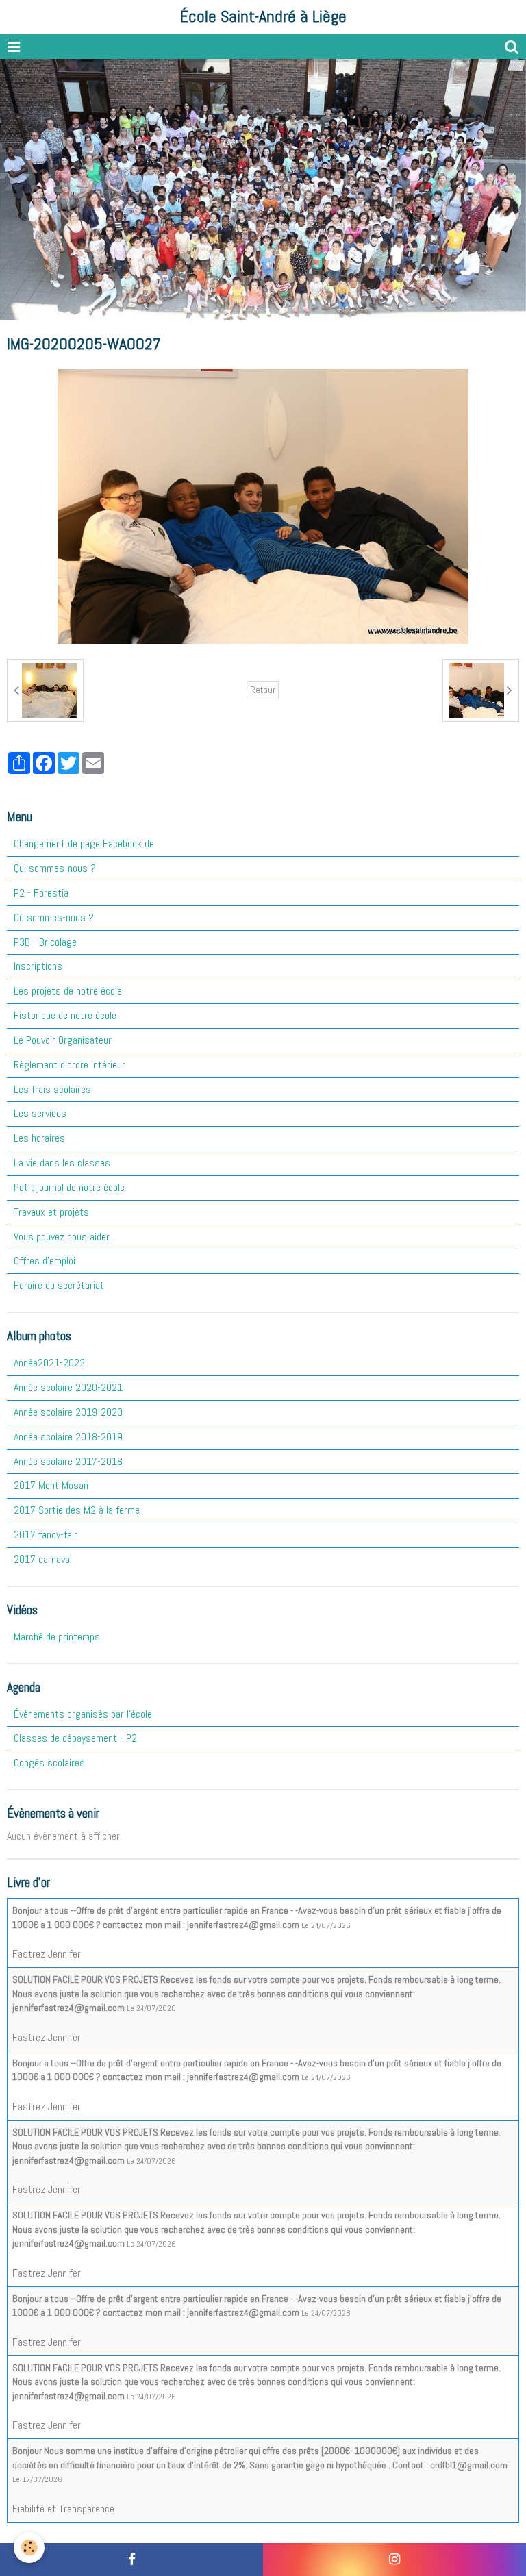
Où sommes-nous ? (54, 917)
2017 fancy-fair (46, 1535)
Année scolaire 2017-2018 (68, 1461)
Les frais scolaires (52, 1089)
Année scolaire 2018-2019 (68, 1437)
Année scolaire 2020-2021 (68, 1387)
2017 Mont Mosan (51, 1485)
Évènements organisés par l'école (83, 1714)
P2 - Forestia (41, 893)
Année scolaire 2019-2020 (68, 1412)
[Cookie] (29, 2548)
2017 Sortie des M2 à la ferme (77, 1510)
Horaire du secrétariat (59, 1285)
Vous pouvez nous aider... (65, 1237)
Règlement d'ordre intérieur (70, 1065)
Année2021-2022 (49, 1363)
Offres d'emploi (45, 1261)
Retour (263, 690)
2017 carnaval (43, 1559)
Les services (40, 1113)
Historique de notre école (65, 1015)
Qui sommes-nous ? (55, 868)
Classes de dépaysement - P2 (75, 1738)
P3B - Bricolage (45, 942)
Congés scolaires (49, 1763)
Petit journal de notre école (69, 1187)
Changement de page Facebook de (84, 843)
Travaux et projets (51, 1212)
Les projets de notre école (68, 991)
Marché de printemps (57, 1637)
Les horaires (39, 1138)
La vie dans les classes (62, 1163)
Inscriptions (38, 966)
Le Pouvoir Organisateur (63, 1040)
